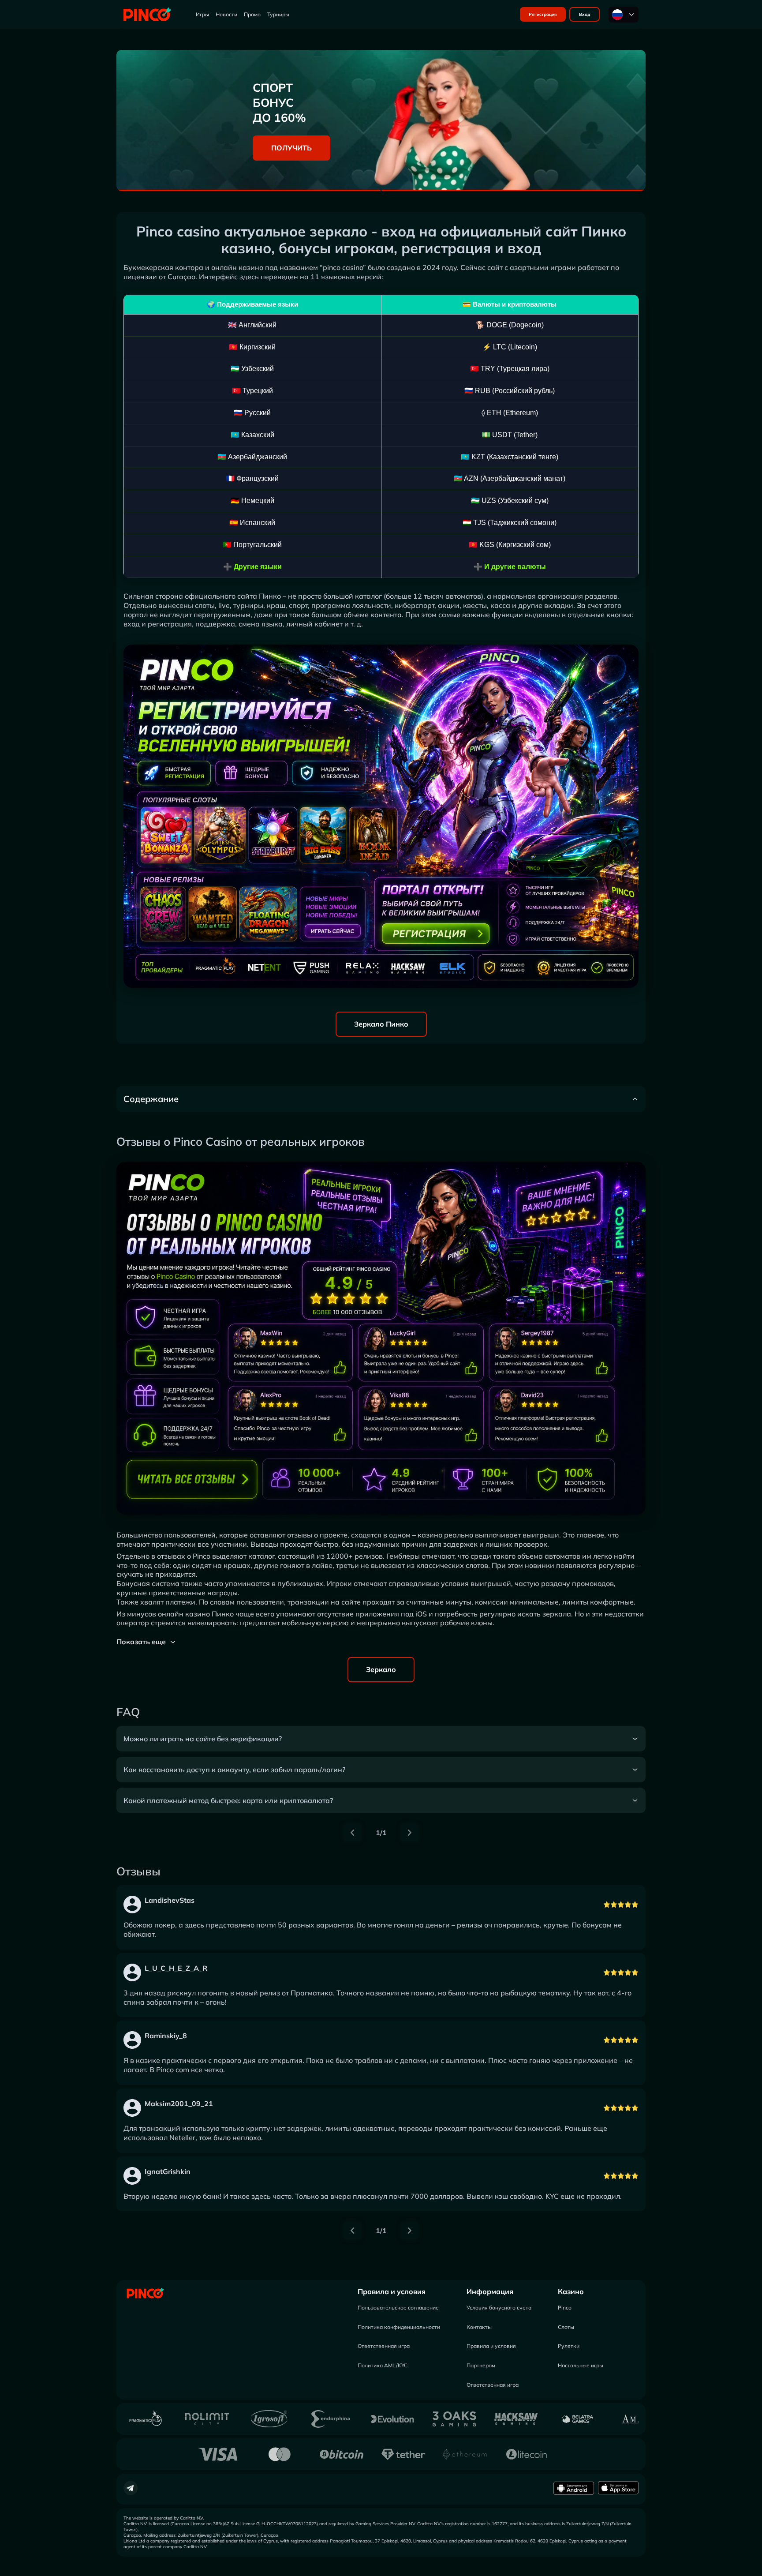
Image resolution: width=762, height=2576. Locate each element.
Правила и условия (392, 2291)
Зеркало (381, 1669)
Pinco (565, 2308)
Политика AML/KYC (383, 2365)
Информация (490, 2291)
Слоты (566, 2327)
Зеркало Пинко (381, 1024)
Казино (571, 2291)
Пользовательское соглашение (398, 2308)
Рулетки (569, 2346)
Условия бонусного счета (499, 2308)
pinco (332, 267)
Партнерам (481, 2365)
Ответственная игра (384, 2346)
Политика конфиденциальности (399, 2327)
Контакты (479, 2327)
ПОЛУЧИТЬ (291, 148)
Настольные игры (581, 2365)
